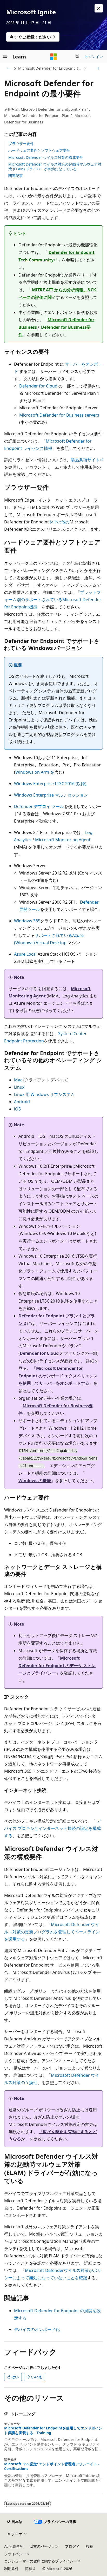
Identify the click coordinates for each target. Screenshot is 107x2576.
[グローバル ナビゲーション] (5, 57)
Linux (19, 1087)
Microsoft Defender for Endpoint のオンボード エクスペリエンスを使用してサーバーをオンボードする (58, 1376)
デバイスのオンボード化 (37, 2329)
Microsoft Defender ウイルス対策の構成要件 (46, 157)
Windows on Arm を (35, 772)
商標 (29, 2569)
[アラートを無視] (99, 8)
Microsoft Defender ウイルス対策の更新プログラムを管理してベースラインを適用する (52, 1932)
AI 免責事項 (14, 2546)
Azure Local (25, 954)
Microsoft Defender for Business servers (59, 415)
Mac (18, 1080)
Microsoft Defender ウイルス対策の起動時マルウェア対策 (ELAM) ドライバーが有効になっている (55, 166)
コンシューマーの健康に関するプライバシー (41, 2561)
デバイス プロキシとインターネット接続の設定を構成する (52, 1828)
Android (22, 1102)
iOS (17, 1109)
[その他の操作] (98, 68)
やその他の (59, 522)
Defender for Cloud (38, 386)
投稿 (90, 2546)
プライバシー (15, 2554)
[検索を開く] (77, 57)
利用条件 (11, 2569)
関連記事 (16, 176)
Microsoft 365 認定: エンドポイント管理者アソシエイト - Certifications (52, 2466)
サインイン (94, 57)
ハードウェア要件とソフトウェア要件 (39, 150)
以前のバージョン (44, 2546)
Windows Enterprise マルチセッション (51, 795)
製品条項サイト (85, 460)
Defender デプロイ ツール (39, 806)
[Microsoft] (53, 57)
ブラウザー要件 (21, 144)
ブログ (70, 2546)
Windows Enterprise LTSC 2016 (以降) (50, 784)
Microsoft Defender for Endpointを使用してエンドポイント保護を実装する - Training (53, 2430)
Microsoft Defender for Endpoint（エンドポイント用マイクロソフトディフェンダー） (51, 68)
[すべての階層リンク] (9, 68)
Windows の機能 (35, 1481)
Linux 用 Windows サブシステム (44, 1094)
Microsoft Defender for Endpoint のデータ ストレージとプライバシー (57, 1666)
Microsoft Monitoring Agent (63, 840)
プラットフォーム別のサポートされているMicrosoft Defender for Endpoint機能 (53, 600)
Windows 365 (27, 921)
